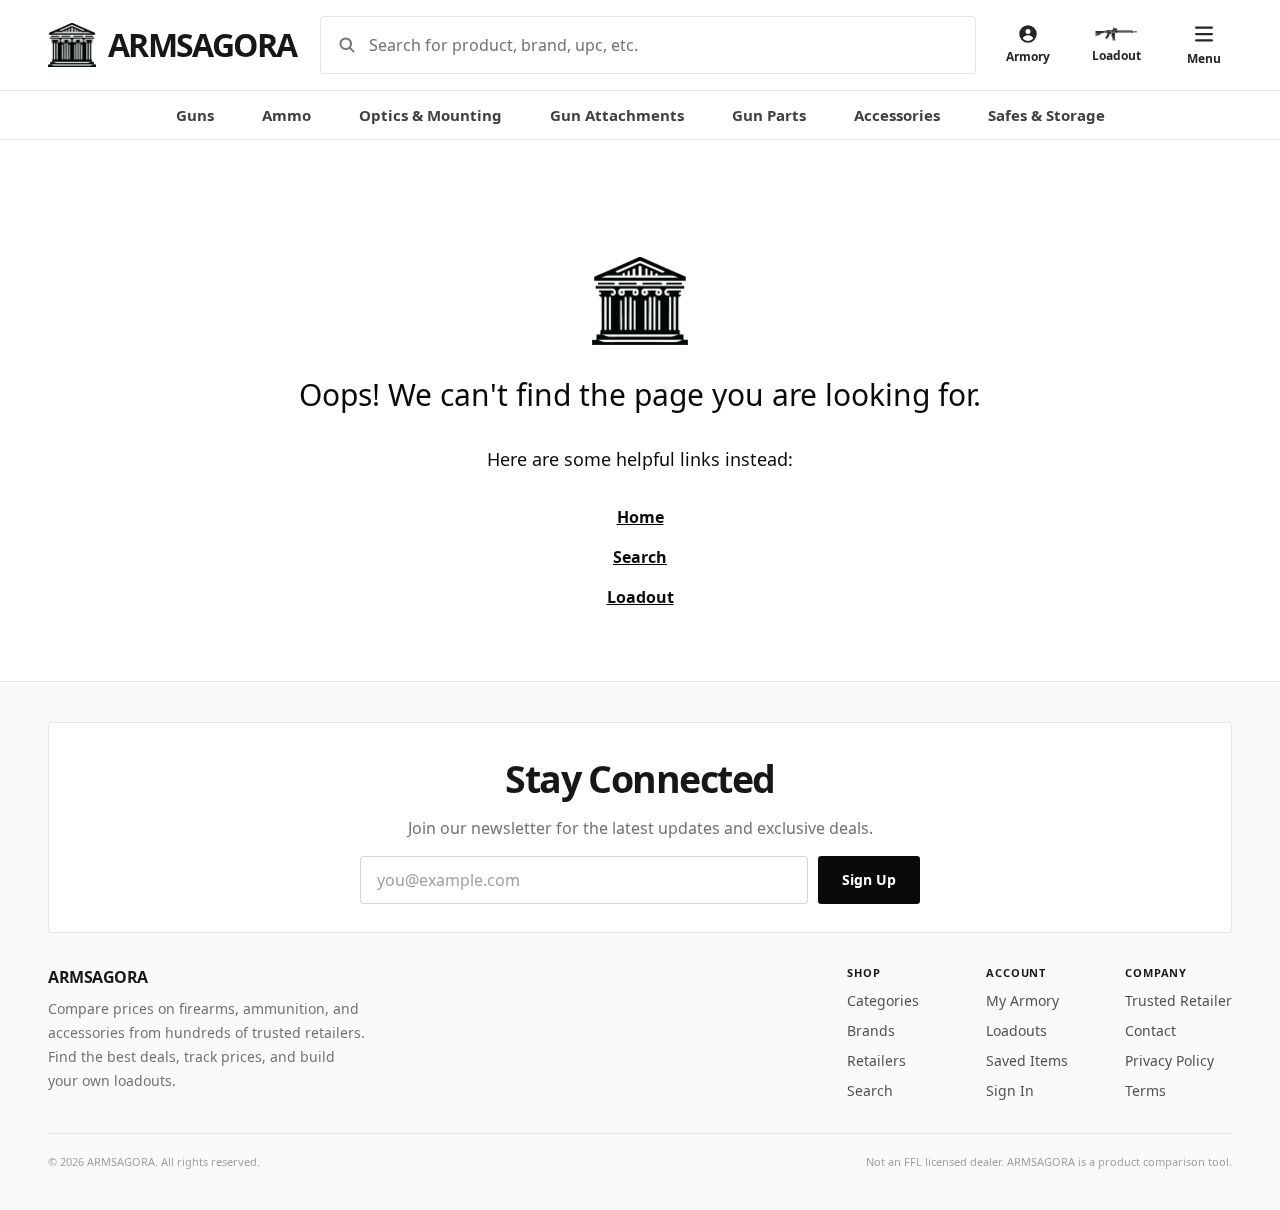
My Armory (1022, 1000)
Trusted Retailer (1178, 1000)
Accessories (897, 115)
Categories (883, 1000)
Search (870, 1090)
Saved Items (1027, 1060)
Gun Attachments (617, 115)
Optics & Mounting (430, 115)
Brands (871, 1030)
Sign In (1010, 1090)
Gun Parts (769, 115)
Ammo (286, 115)
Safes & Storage (1046, 115)
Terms (1145, 1090)
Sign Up (869, 879)
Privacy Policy (1169, 1060)
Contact (1150, 1030)
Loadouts (1016, 1030)
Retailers (876, 1060)
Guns (195, 115)
